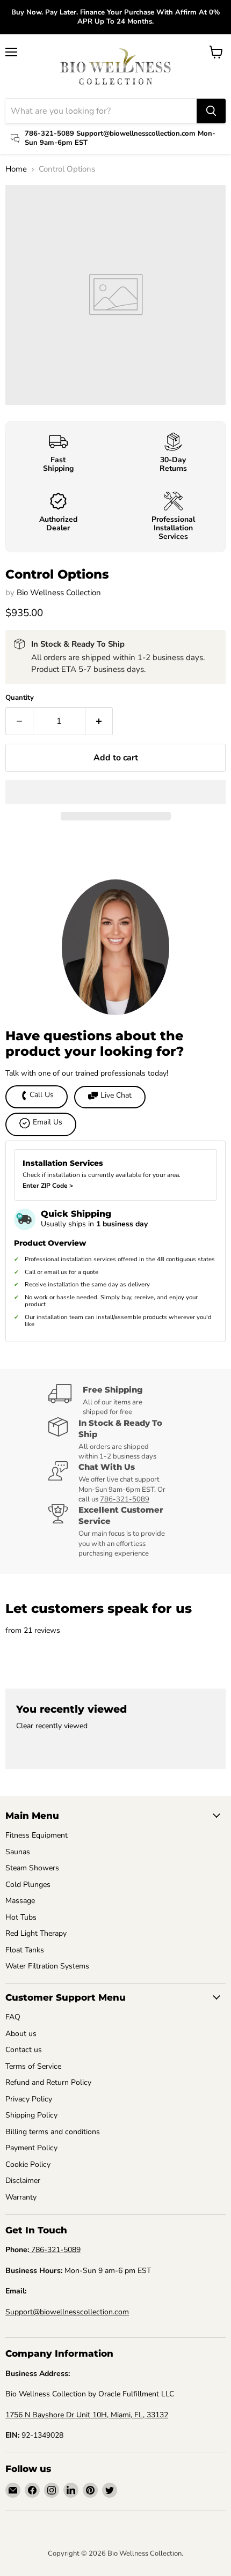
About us (21, 2034)
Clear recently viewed (52, 1726)
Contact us (24, 2050)
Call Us (42, 1095)
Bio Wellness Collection (59, 593)
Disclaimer (23, 2181)
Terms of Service (33, 2066)
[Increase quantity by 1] (99, 721)
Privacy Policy (29, 2099)
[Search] (211, 111)
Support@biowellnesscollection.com (67, 2312)
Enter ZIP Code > (48, 1186)
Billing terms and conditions (53, 2132)
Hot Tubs (21, 1917)
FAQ (13, 2017)
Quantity (20, 698)
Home (16, 169)
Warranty (21, 2197)
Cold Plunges (28, 1885)
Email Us (48, 1122)
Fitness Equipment (37, 1835)
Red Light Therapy (36, 1933)
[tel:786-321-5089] (30, 2250)
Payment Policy (31, 2148)
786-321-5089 (125, 1499)
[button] (115, 792)
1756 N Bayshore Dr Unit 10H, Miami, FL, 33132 (87, 2415)
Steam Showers (32, 1868)
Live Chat (116, 1095)
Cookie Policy (28, 2164)
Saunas (18, 1852)
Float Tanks (25, 1950)
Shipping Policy (31, 2115)
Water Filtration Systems (47, 1966)
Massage (20, 1901)
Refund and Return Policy (48, 2082)
